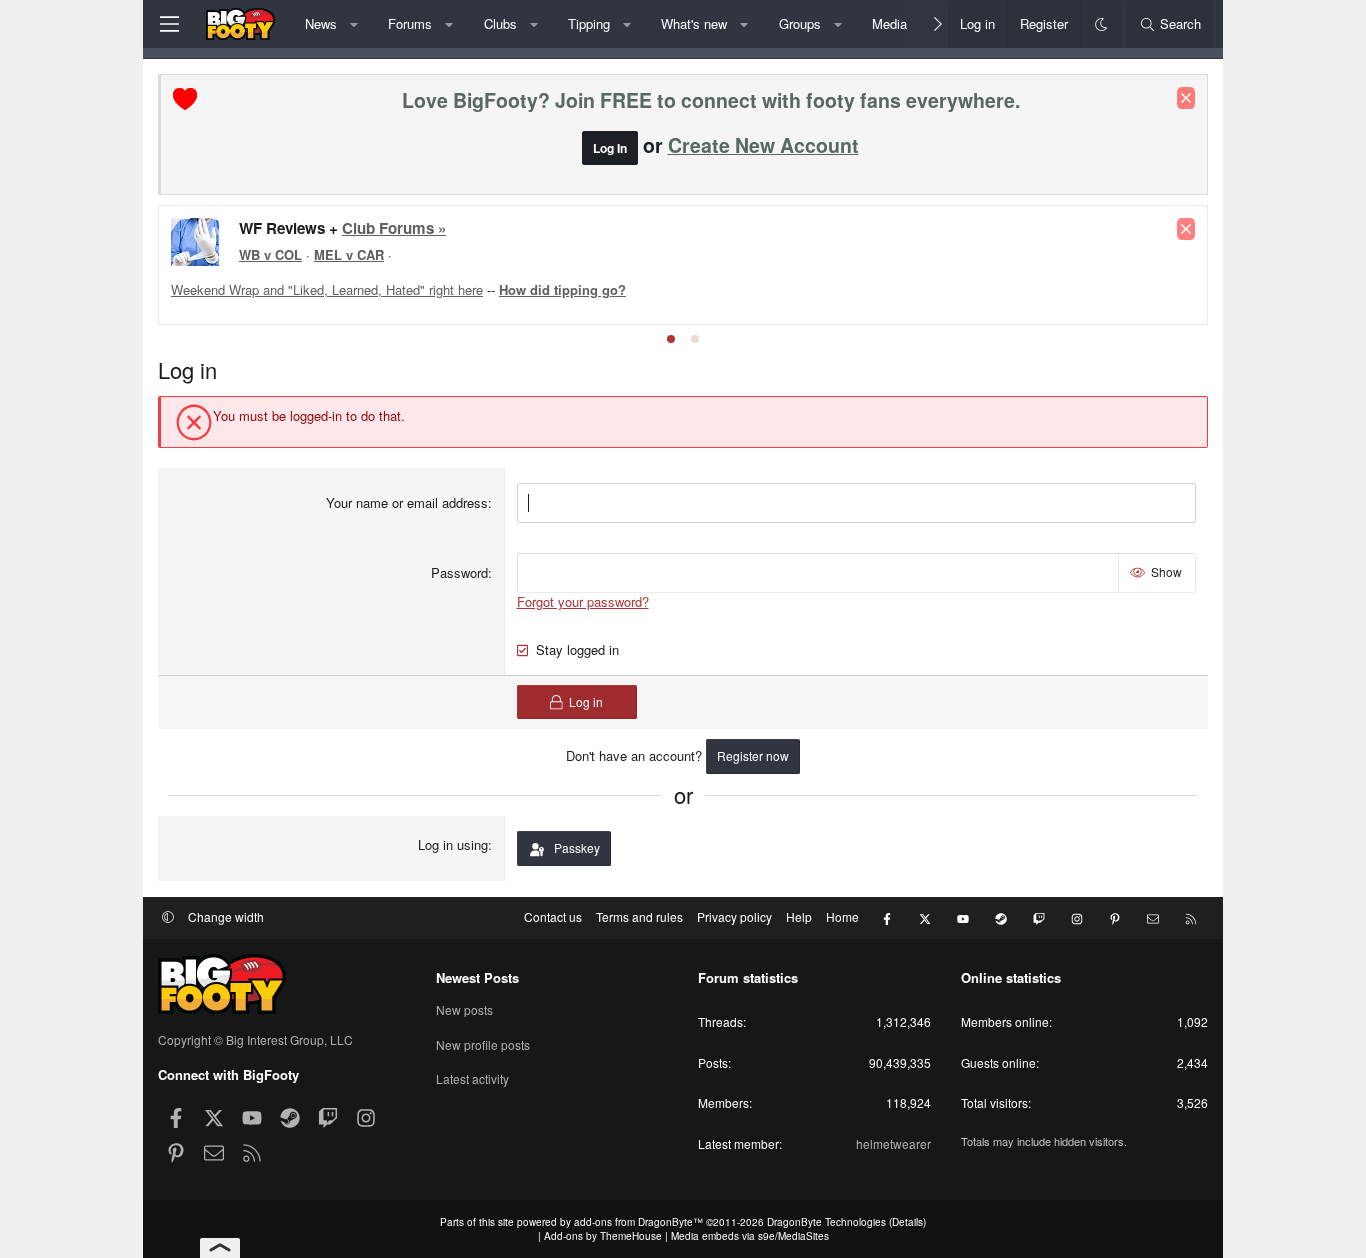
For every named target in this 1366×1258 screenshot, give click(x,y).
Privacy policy (734, 916)
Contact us (553, 916)
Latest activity (472, 1078)
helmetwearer (893, 1143)
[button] (353, 24)
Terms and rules (639, 916)
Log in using (453, 844)
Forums (410, 23)
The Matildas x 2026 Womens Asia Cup (950, 261)
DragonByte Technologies (826, 1222)
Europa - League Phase (743, 261)
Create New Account (763, 145)
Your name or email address (407, 502)
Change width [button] (226, 916)
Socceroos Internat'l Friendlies (382, 279)
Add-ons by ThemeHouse (603, 1236)
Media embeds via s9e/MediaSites (750, 1236)
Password (459, 572)
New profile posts (483, 1044)
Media (889, 23)
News (321, 23)
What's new (694, 23)
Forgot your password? (583, 601)
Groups (800, 23)
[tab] (671, 339)
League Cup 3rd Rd (595, 261)
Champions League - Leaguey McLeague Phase (377, 261)
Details (907, 1222)
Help (799, 916)
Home (842, 916)
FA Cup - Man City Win (560, 279)
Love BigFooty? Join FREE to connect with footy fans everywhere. (711, 100)
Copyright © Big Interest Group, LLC (255, 1039)
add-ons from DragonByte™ (638, 1222)
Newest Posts (477, 977)
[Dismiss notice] (1186, 98)
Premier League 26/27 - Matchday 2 (347, 226)
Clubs (500, 23)
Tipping (589, 23)
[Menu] (169, 24)
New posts (464, 1010)
